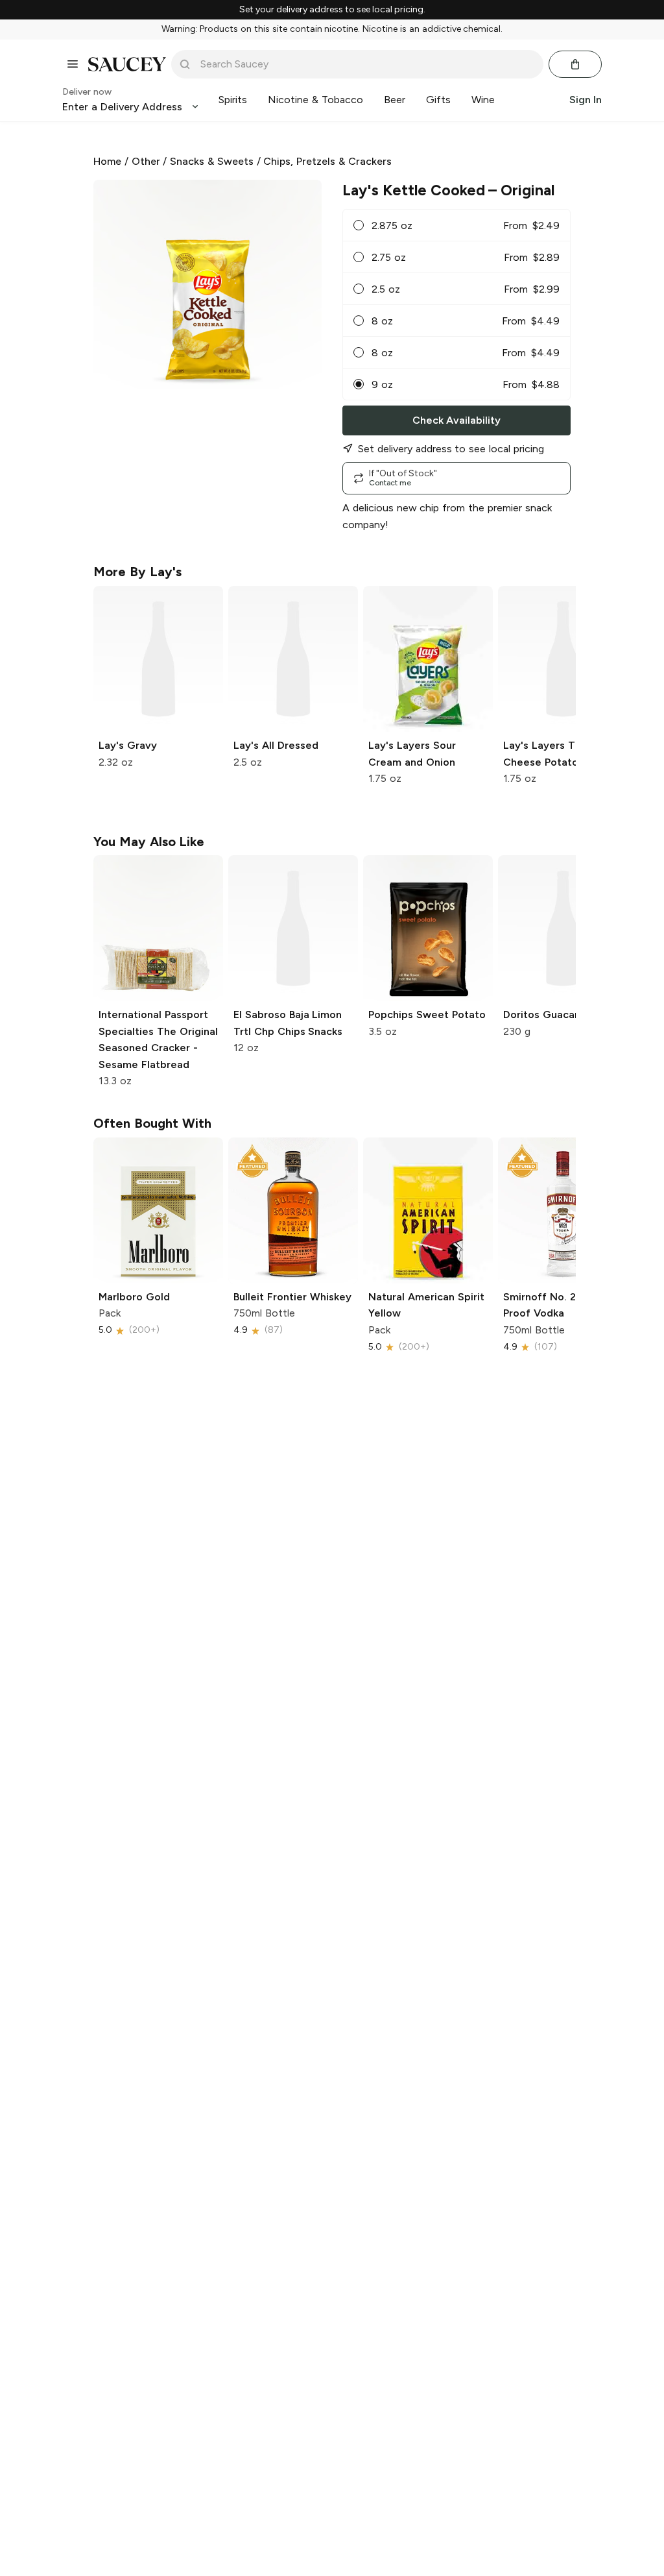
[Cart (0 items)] (575, 64)
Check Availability (456, 420)
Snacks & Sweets (212, 161)
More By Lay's (137, 572)
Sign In (586, 100)
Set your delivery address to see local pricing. (332, 10)
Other (146, 161)
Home (107, 161)
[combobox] (366, 64)
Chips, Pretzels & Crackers (327, 161)
